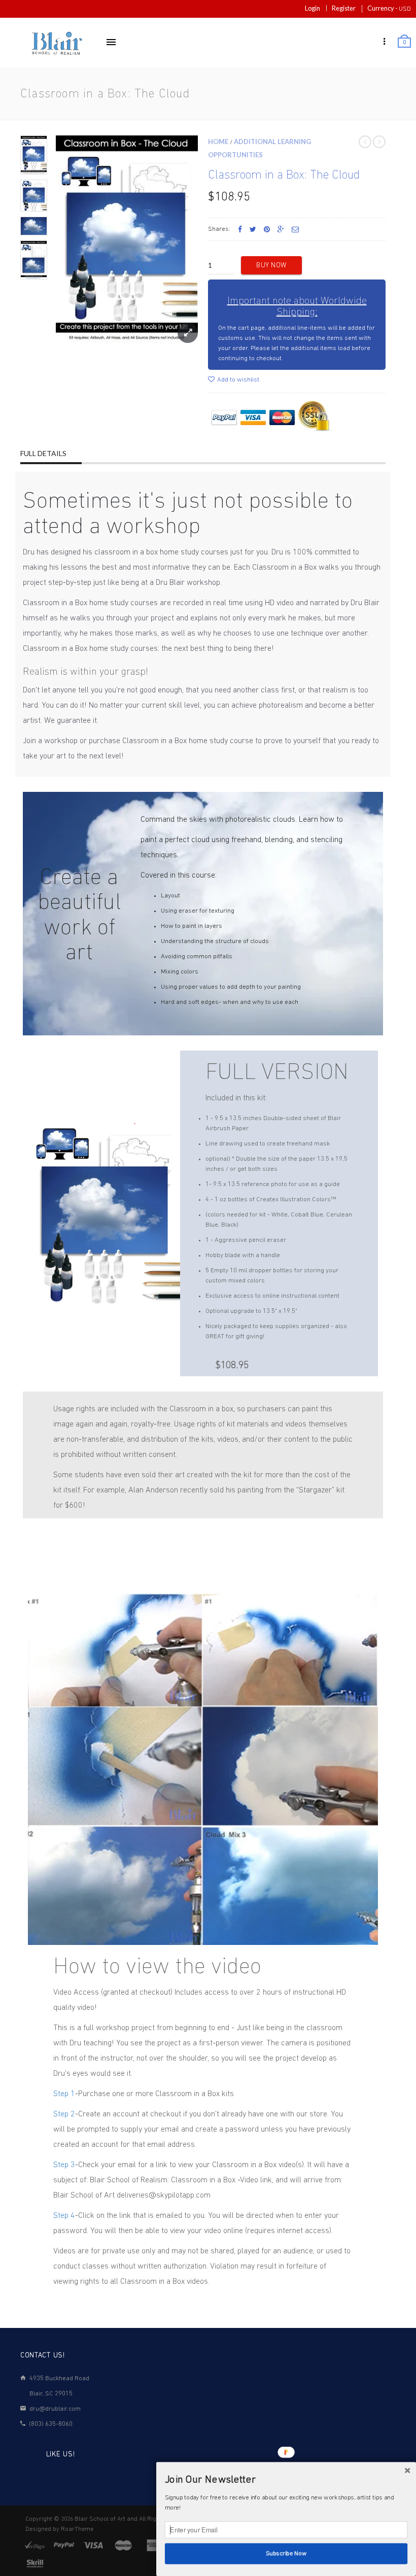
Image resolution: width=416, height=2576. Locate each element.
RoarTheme (77, 2529)
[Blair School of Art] (56, 43)
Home (218, 142)
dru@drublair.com (55, 2409)
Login (313, 8)
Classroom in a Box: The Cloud (284, 176)
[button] (286, 2480)
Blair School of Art (100, 2519)
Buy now (271, 266)
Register (344, 8)
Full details (43, 453)
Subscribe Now (286, 2554)
